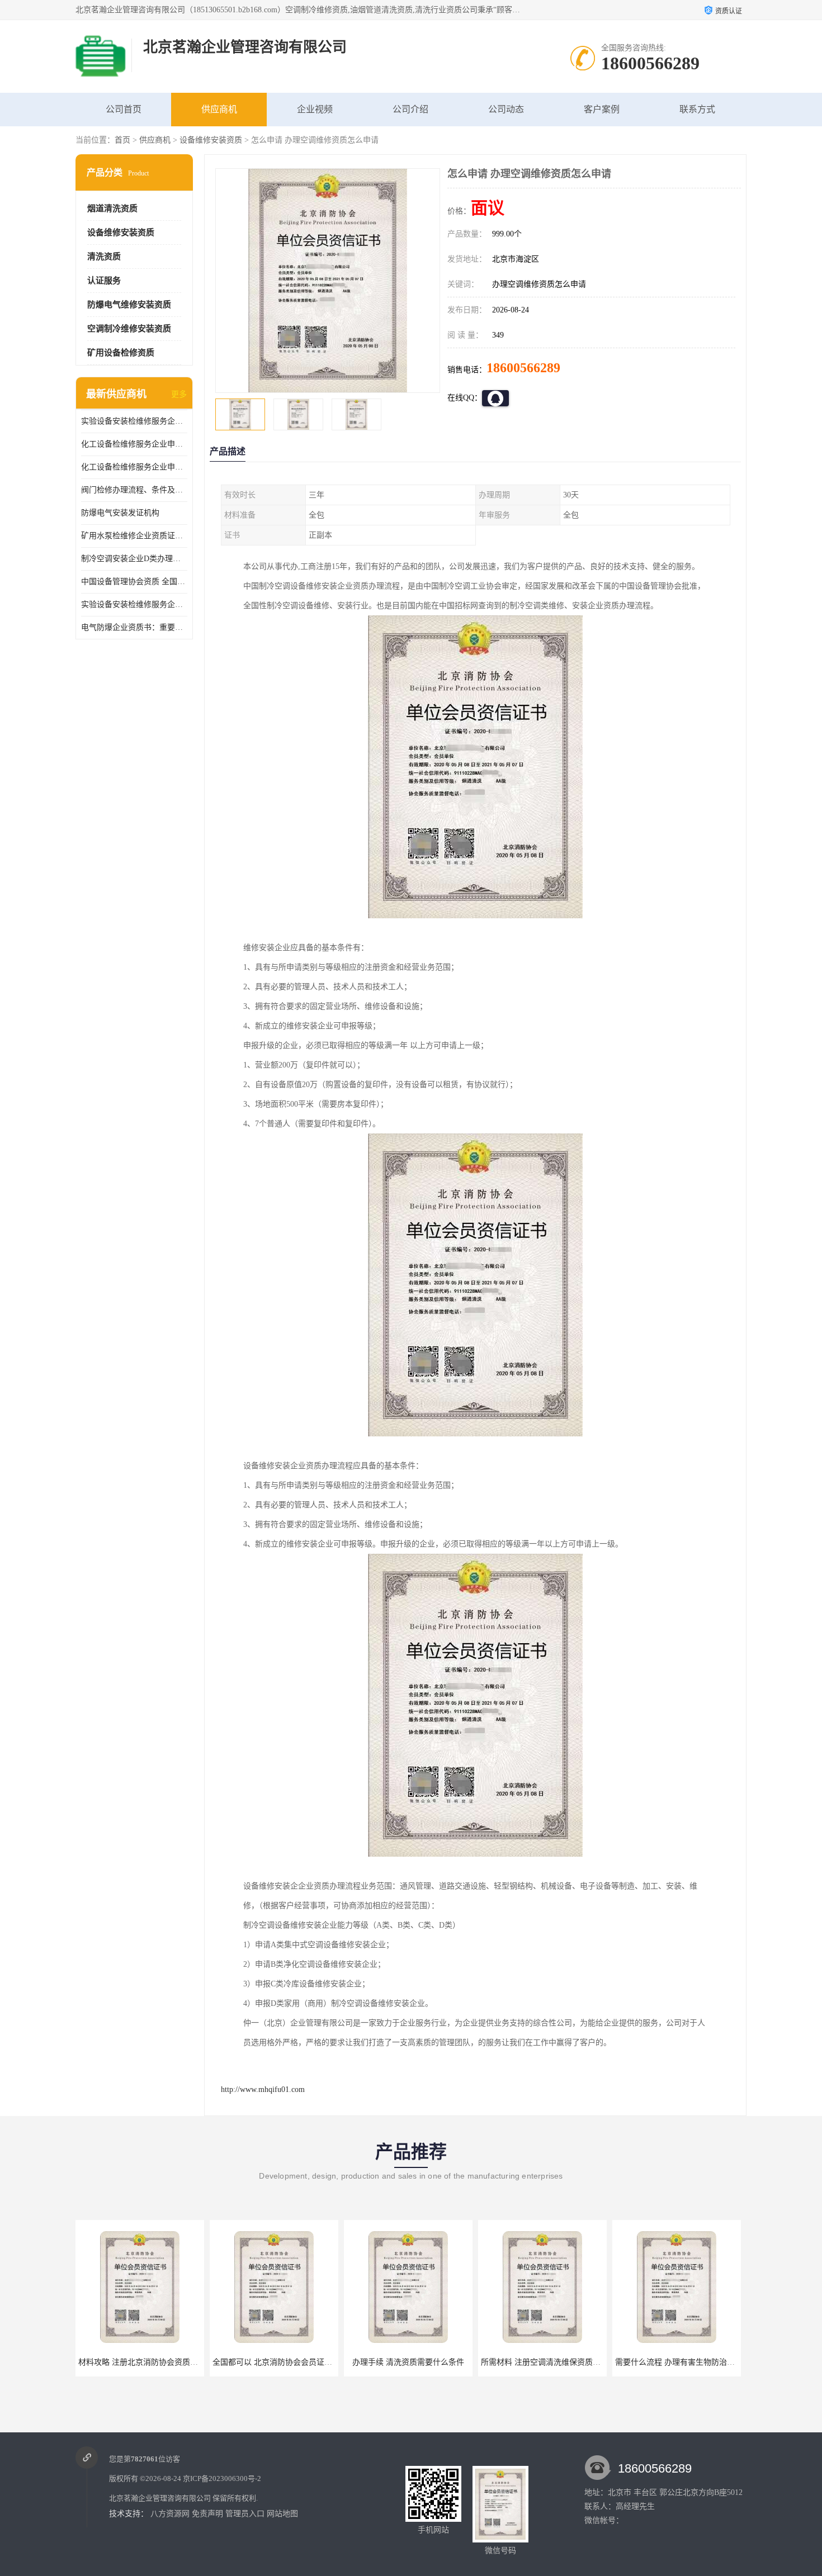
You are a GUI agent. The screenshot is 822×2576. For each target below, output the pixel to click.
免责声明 (207, 2514)
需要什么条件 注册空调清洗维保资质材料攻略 (695, 2362)
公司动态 (506, 109)
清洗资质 (104, 257)
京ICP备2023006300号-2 (222, 2478)
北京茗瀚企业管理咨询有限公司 (160, 2498)
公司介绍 (410, 109)
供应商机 (219, 109)
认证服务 (104, 281)
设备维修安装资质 (211, 140)
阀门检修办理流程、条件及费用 (134, 490)
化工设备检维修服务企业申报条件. (134, 444)
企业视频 (315, 109)
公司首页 (124, 109)
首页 (122, 140)
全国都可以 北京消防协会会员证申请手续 (150, 2362)
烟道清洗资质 (112, 208)
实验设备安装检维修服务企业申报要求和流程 (134, 421)
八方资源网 (170, 2514)
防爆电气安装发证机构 (120, 513)
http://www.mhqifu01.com (263, 2089)
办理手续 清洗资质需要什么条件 (274, 2362)
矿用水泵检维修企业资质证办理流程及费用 (134, 536)
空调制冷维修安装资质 (129, 329)
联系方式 (697, 109)
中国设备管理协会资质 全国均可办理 (134, 582)
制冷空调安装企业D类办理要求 (134, 559)
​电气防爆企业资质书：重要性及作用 (134, 627)
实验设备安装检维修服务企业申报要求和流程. (134, 604)
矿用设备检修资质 (121, 353)
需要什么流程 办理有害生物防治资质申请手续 (560, 2362)
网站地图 (282, 2514)
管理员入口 (245, 2514)
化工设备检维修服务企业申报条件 (134, 467)
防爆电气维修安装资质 (129, 305)
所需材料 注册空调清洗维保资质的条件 (414, 2362)
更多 (179, 394)
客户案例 (602, 109)
